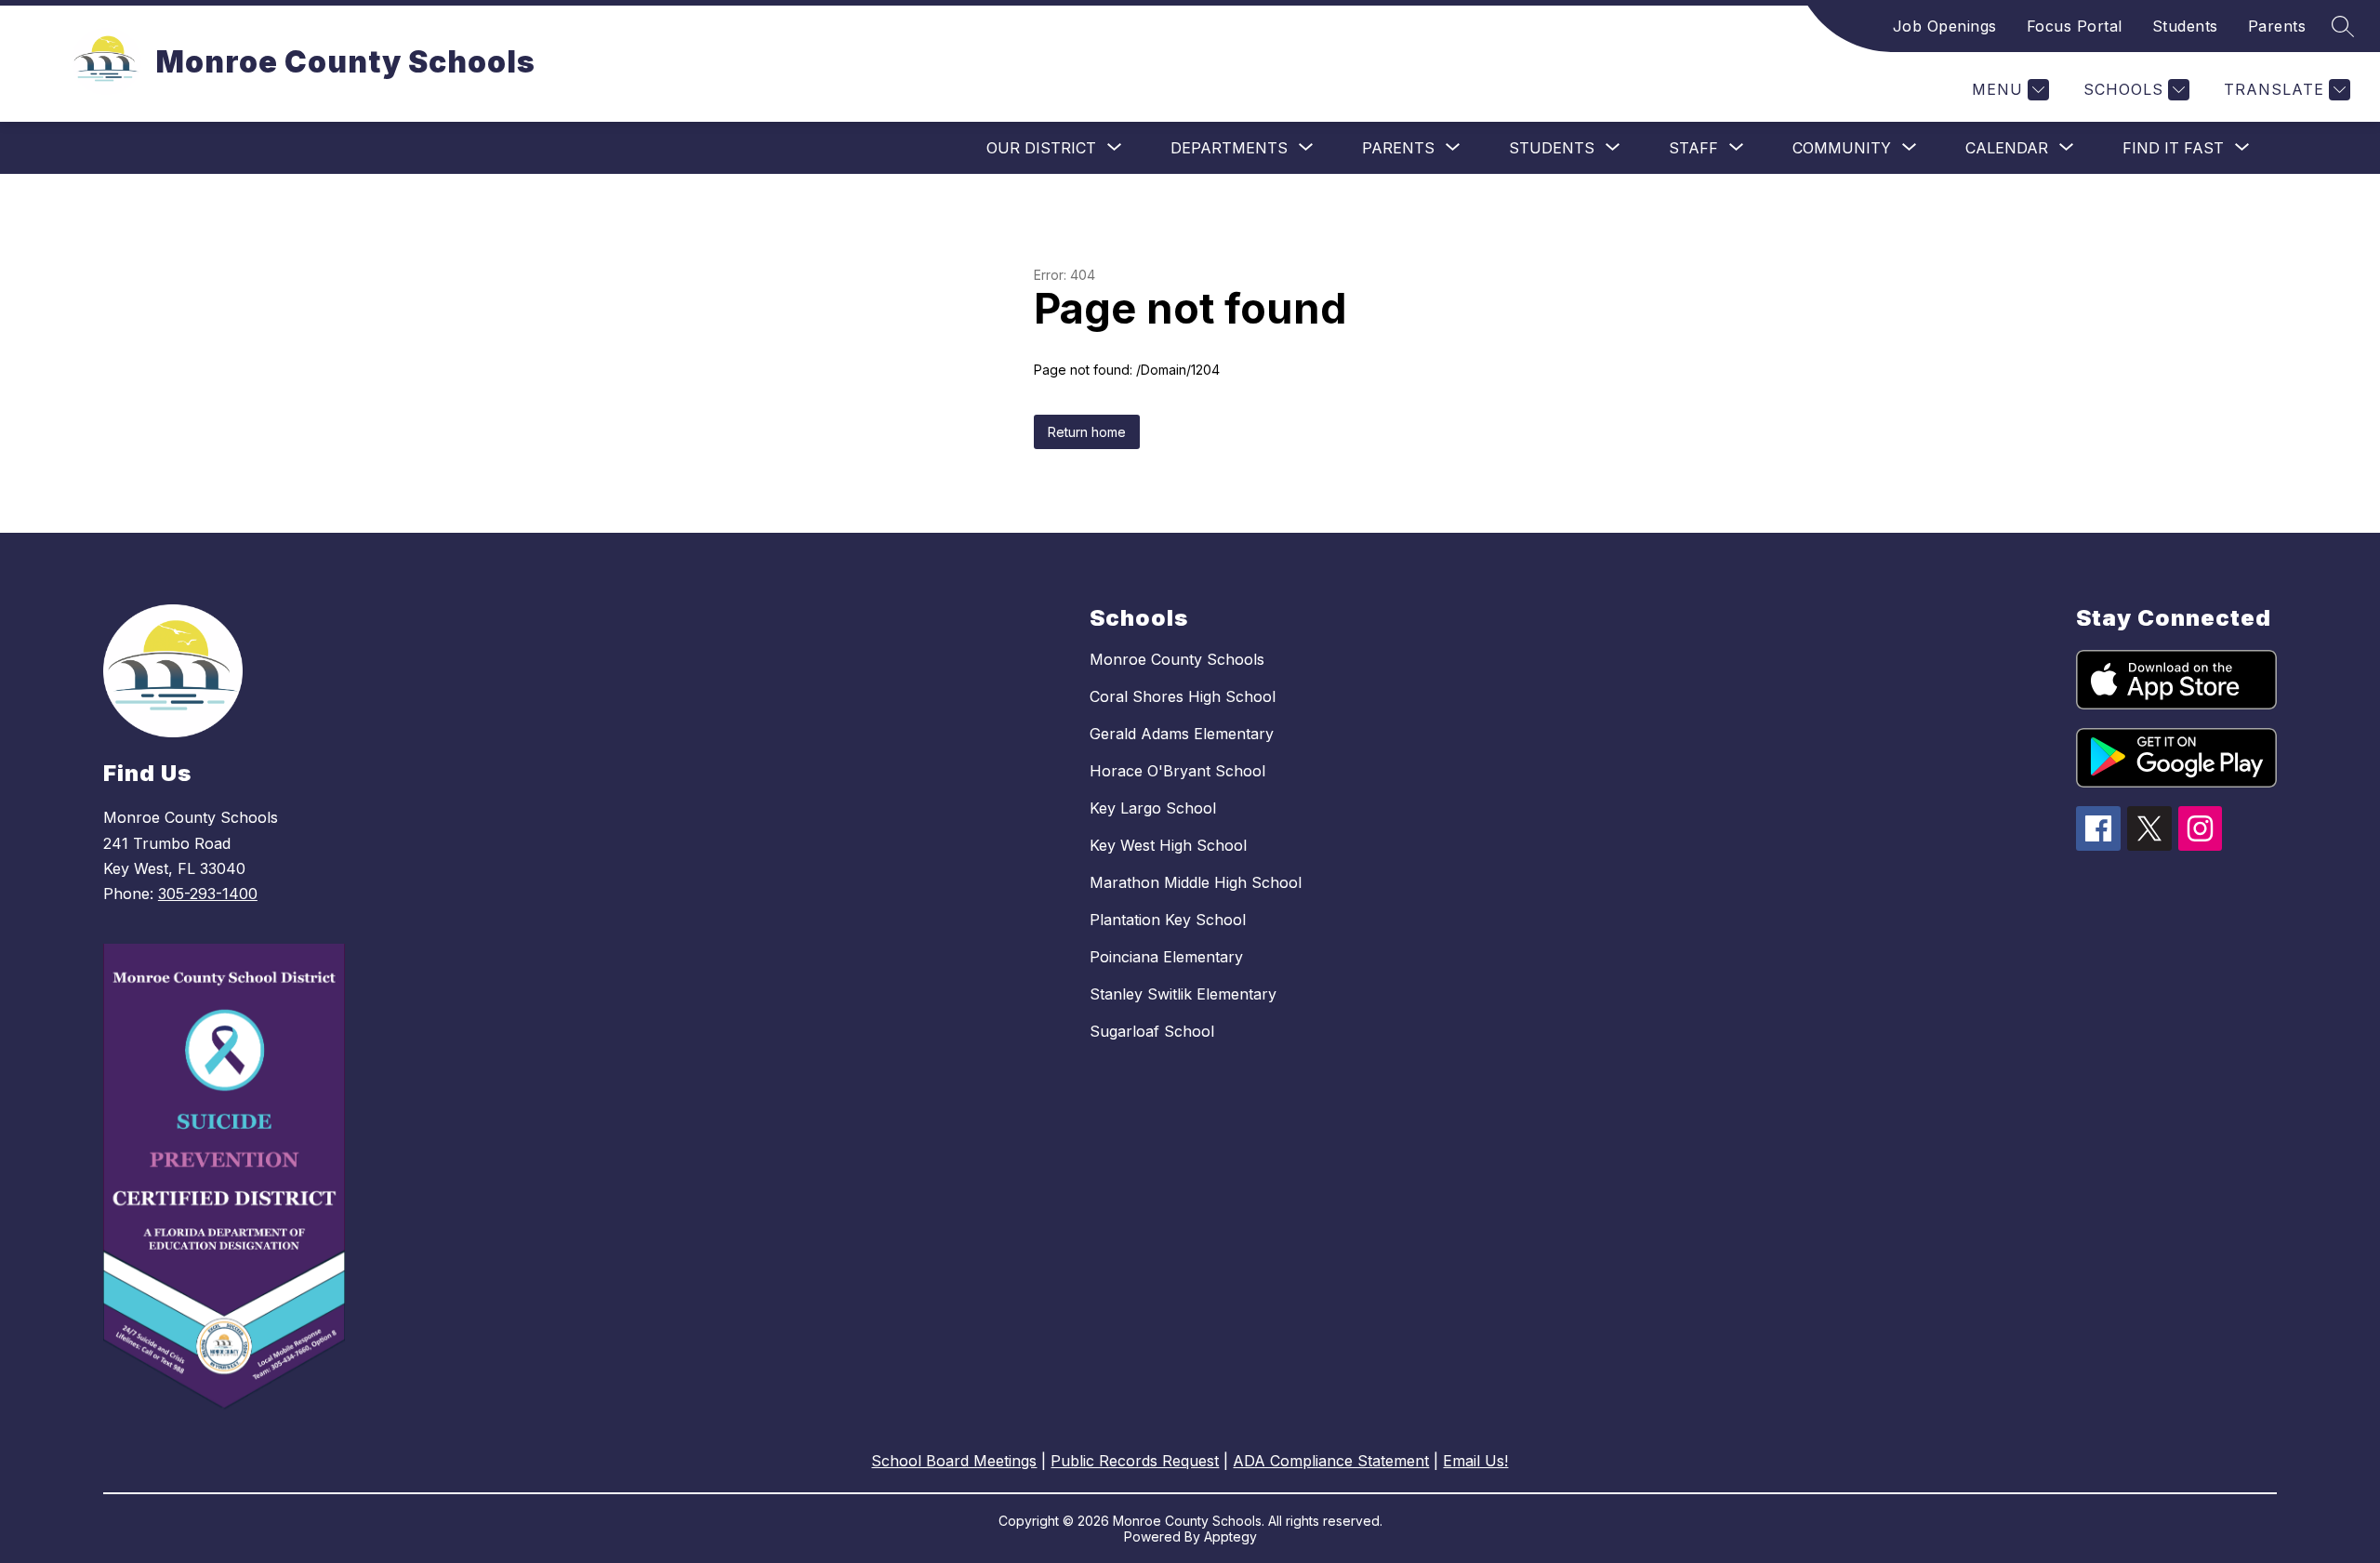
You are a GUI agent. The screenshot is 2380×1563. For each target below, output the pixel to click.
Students (2185, 26)
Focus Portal (2075, 26)
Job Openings (1945, 26)
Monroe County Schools (1177, 659)
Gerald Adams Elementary (1182, 734)
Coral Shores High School (1183, 696)
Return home (1087, 432)
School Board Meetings (954, 1461)
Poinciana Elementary (1166, 957)
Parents (2277, 26)
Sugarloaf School (1152, 1031)
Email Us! (1475, 1461)
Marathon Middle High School (1196, 882)
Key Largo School (1153, 808)
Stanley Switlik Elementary (1183, 994)
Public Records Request (1135, 1461)
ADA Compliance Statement (1331, 1461)
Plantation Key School (1168, 920)
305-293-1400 (208, 894)
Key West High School (1168, 845)
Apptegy (1230, 1537)
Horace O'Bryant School (1177, 771)
